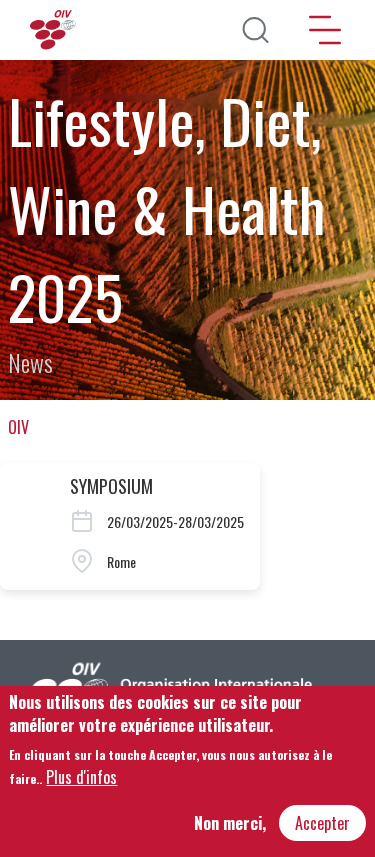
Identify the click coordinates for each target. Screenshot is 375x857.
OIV (18, 427)
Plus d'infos (81, 777)
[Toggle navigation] (325, 30)
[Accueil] (55, 30)
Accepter (322, 823)
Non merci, (230, 823)
